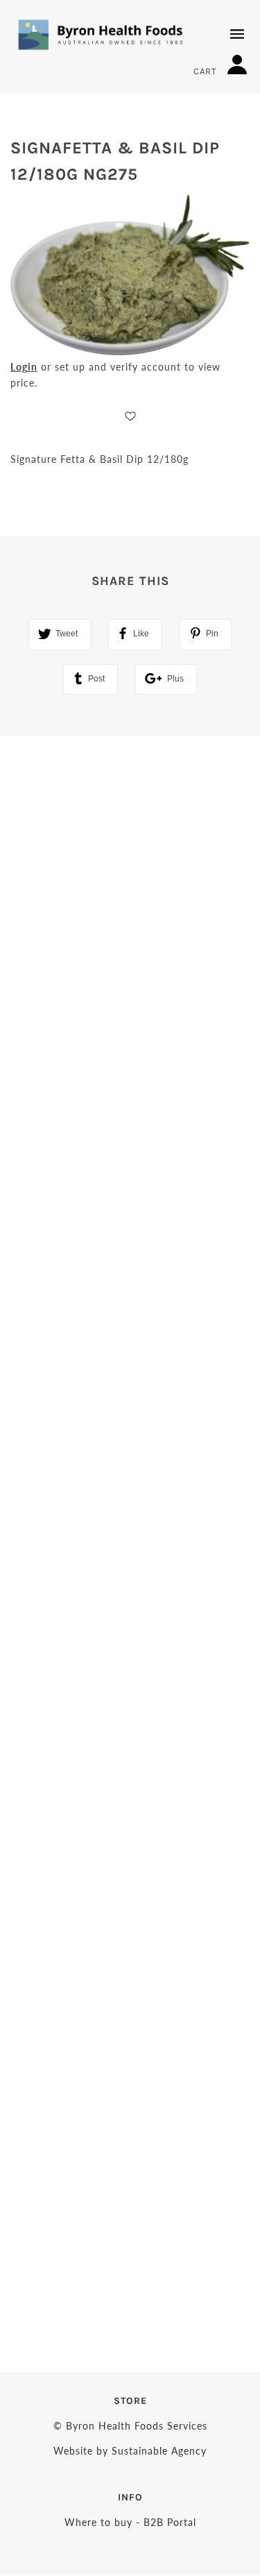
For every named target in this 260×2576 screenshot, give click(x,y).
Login (24, 367)
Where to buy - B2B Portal (130, 2522)
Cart (207, 71)
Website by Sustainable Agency (130, 2451)
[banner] (101, 34)
